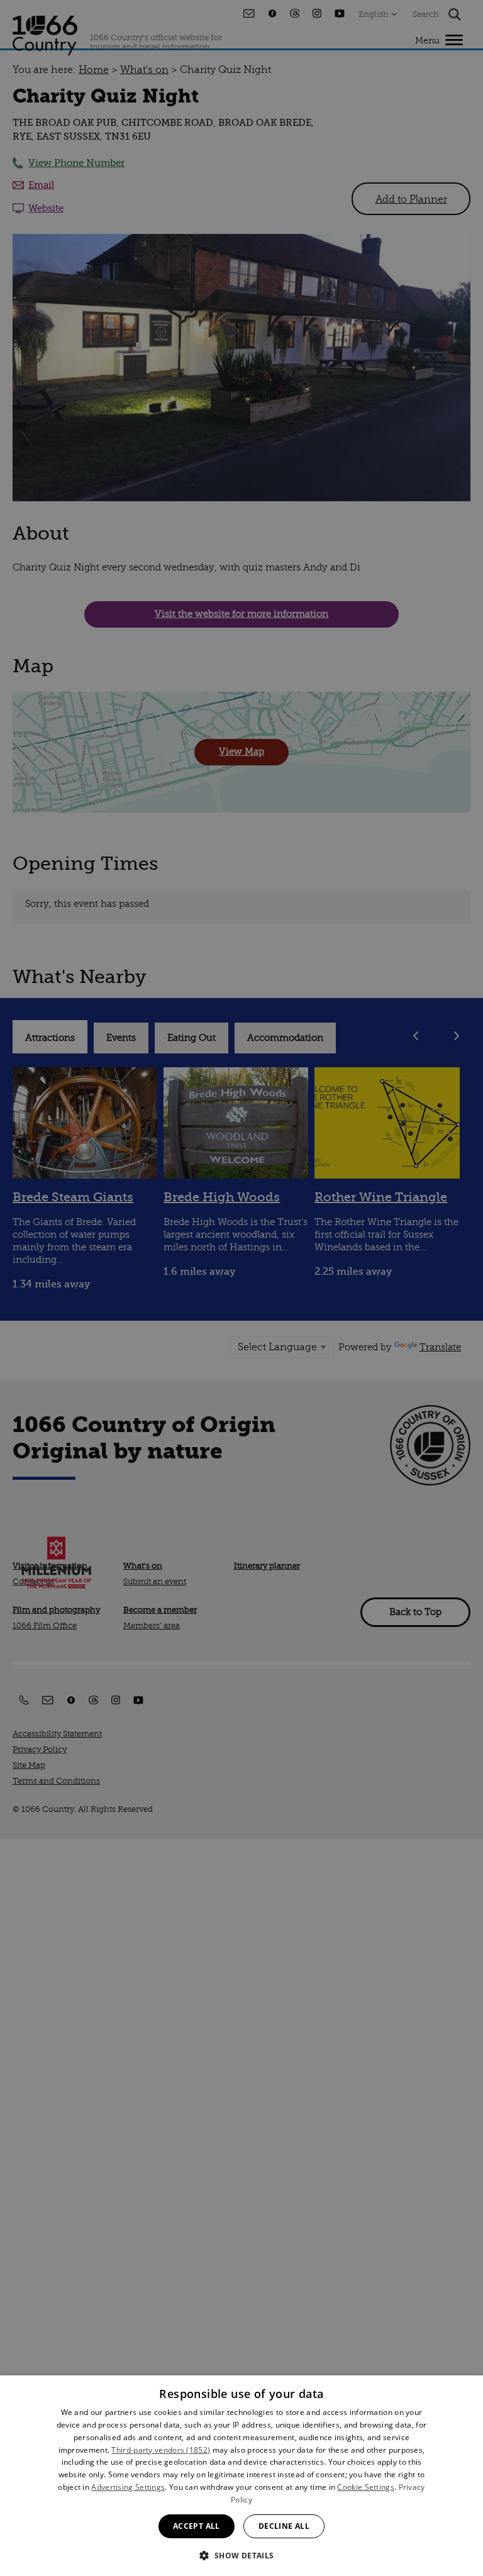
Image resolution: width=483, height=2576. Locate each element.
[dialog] (241, 2476)
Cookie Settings (366, 2487)
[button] (241, 2554)
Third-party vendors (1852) (161, 2450)
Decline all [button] (284, 2526)
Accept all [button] (197, 2526)
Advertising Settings (128, 2487)
